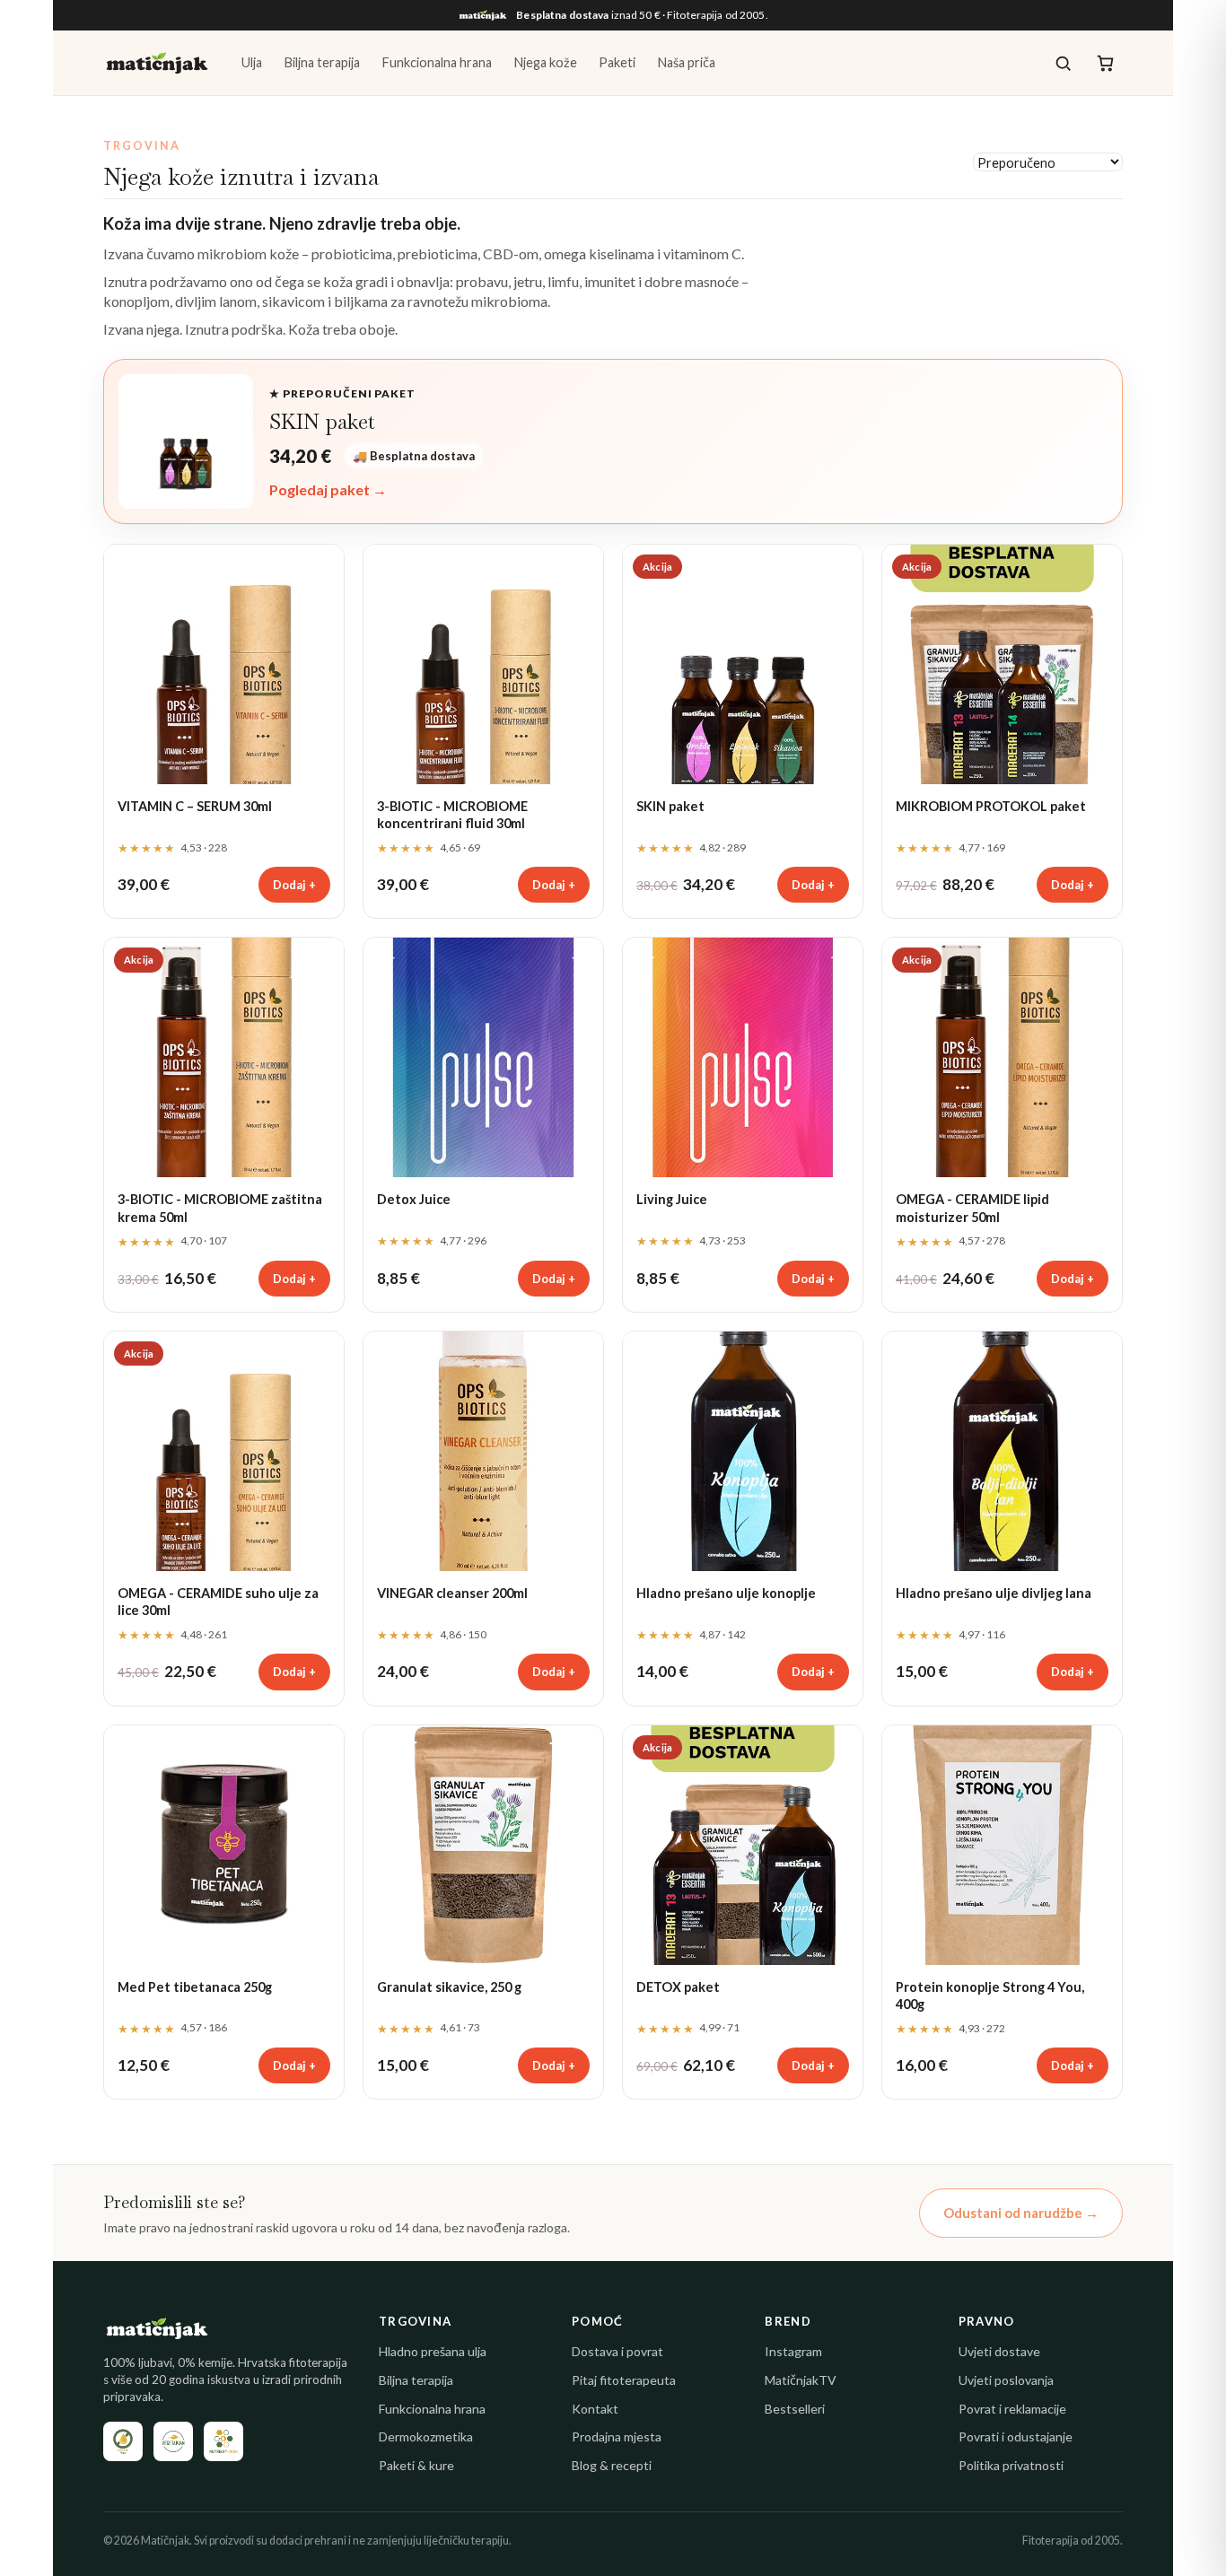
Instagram (793, 2351)
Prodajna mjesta (617, 2436)
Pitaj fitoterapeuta (624, 2380)
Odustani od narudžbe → (1021, 2213)
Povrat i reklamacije (1012, 2409)
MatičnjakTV (801, 2380)
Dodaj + (294, 885)
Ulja (252, 62)
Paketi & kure (416, 2465)
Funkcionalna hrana (437, 62)
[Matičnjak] (157, 63)
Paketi (617, 62)
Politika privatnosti (1011, 2465)
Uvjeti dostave (999, 2351)
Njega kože (545, 62)
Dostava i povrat (617, 2351)
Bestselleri (795, 2409)
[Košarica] (1105, 63)
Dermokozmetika (426, 2436)
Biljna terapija (322, 62)
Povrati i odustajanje (1016, 2436)
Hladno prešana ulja (433, 2351)
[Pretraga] (1063, 63)
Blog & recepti (612, 2465)
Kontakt (595, 2409)
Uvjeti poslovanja (1006, 2380)
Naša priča (686, 62)
